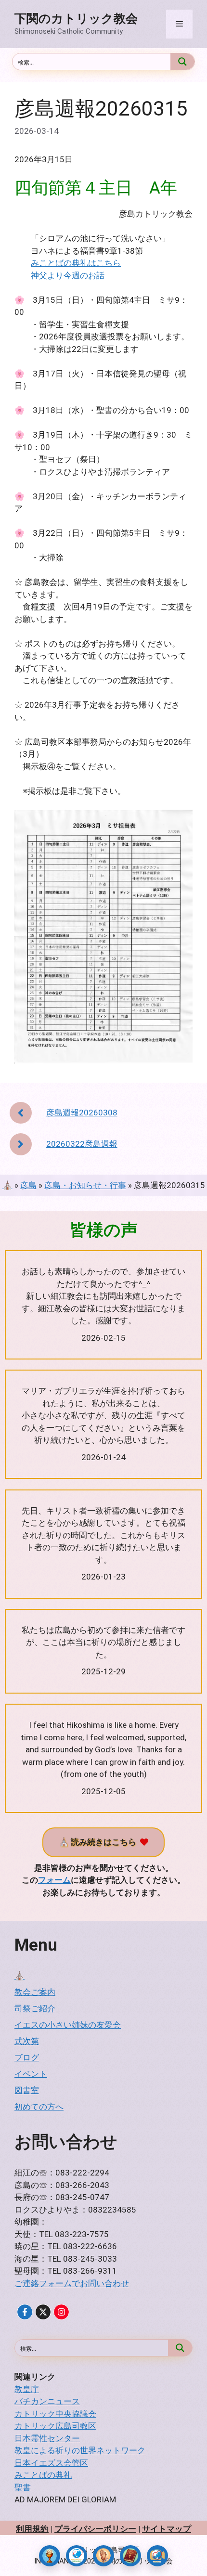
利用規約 (32, 2529)
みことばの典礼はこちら (76, 263)
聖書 (23, 2487)
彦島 (28, 1185)
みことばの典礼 (43, 2475)
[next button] (21, 1144)
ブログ (27, 2058)
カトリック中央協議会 (55, 2414)
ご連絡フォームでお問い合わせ (72, 2283)
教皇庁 (27, 2389)
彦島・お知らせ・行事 (85, 1185)
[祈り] (103, 2556)
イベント (31, 2074)
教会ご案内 (35, 1992)
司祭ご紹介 (35, 2008)
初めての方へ (39, 2107)
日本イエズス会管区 (51, 2463)
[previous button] (21, 1113)
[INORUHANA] (25, 2312)
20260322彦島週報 (82, 1144)
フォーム (54, 1880)
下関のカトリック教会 (76, 19)
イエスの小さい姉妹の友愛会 (68, 2025)
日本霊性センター (47, 2438)
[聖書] (130, 2556)
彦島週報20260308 (82, 1113)
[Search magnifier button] (182, 62)
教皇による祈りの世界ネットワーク (80, 2450)
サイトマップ (167, 2529)
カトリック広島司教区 (55, 2426)
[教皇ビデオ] (157, 2556)
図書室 (27, 2090)
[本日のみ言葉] (50, 2556)
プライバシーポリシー (95, 2529)
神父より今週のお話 (68, 275)
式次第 (27, 2041)
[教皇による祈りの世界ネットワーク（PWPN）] (77, 2556)
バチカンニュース (47, 2401)
